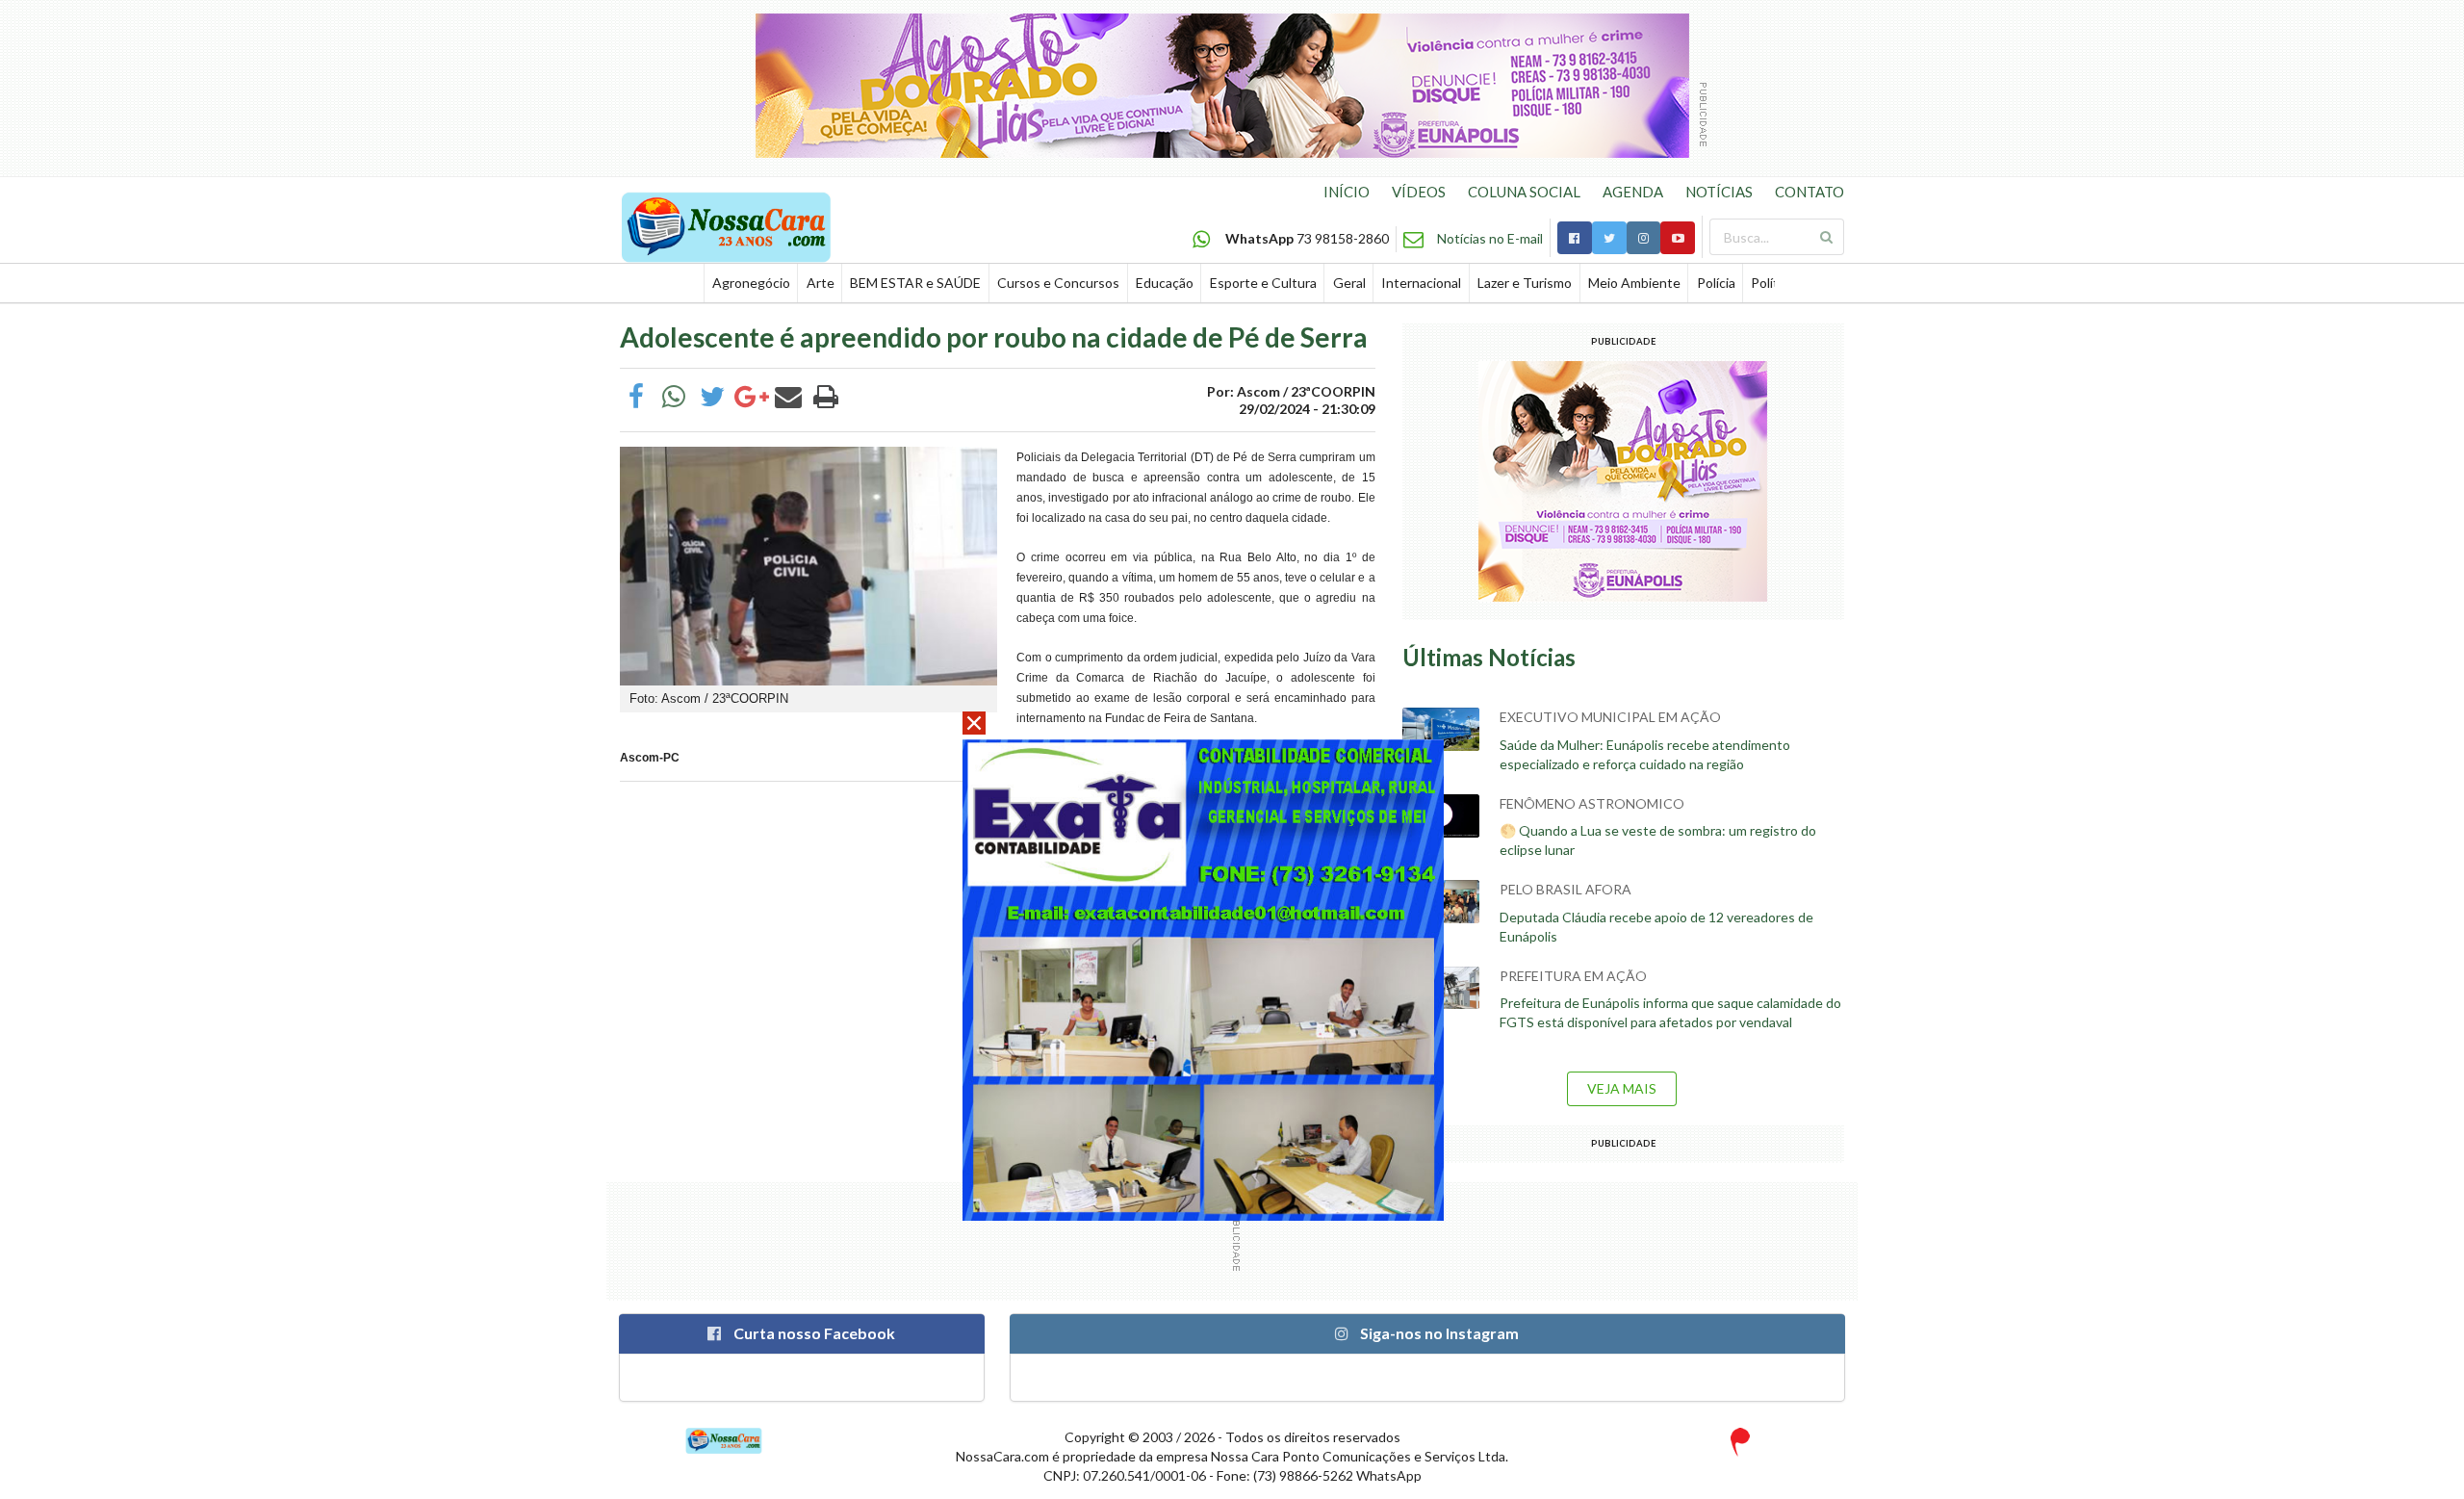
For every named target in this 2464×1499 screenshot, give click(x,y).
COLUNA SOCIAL (1524, 192)
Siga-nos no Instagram (1438, 1333)
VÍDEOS (1419, 192)
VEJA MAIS (1622, 1088)
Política (1773, 283)
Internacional (1421, 283)
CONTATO (1809, 192)
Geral (1349, 283)
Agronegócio (751, 283)
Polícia (1716, 283)
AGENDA (1633, 192)
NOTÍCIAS (1719, 192)
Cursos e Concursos (1058, 283)
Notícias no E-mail (1490, 238)
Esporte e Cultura (1263, 283)
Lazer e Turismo (1525, 283)
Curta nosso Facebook (813, 1333)
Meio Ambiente (1634, 283)
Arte (821, 283)
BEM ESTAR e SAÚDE (915, 283)
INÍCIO (1347, 192)
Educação (1165, 283)
